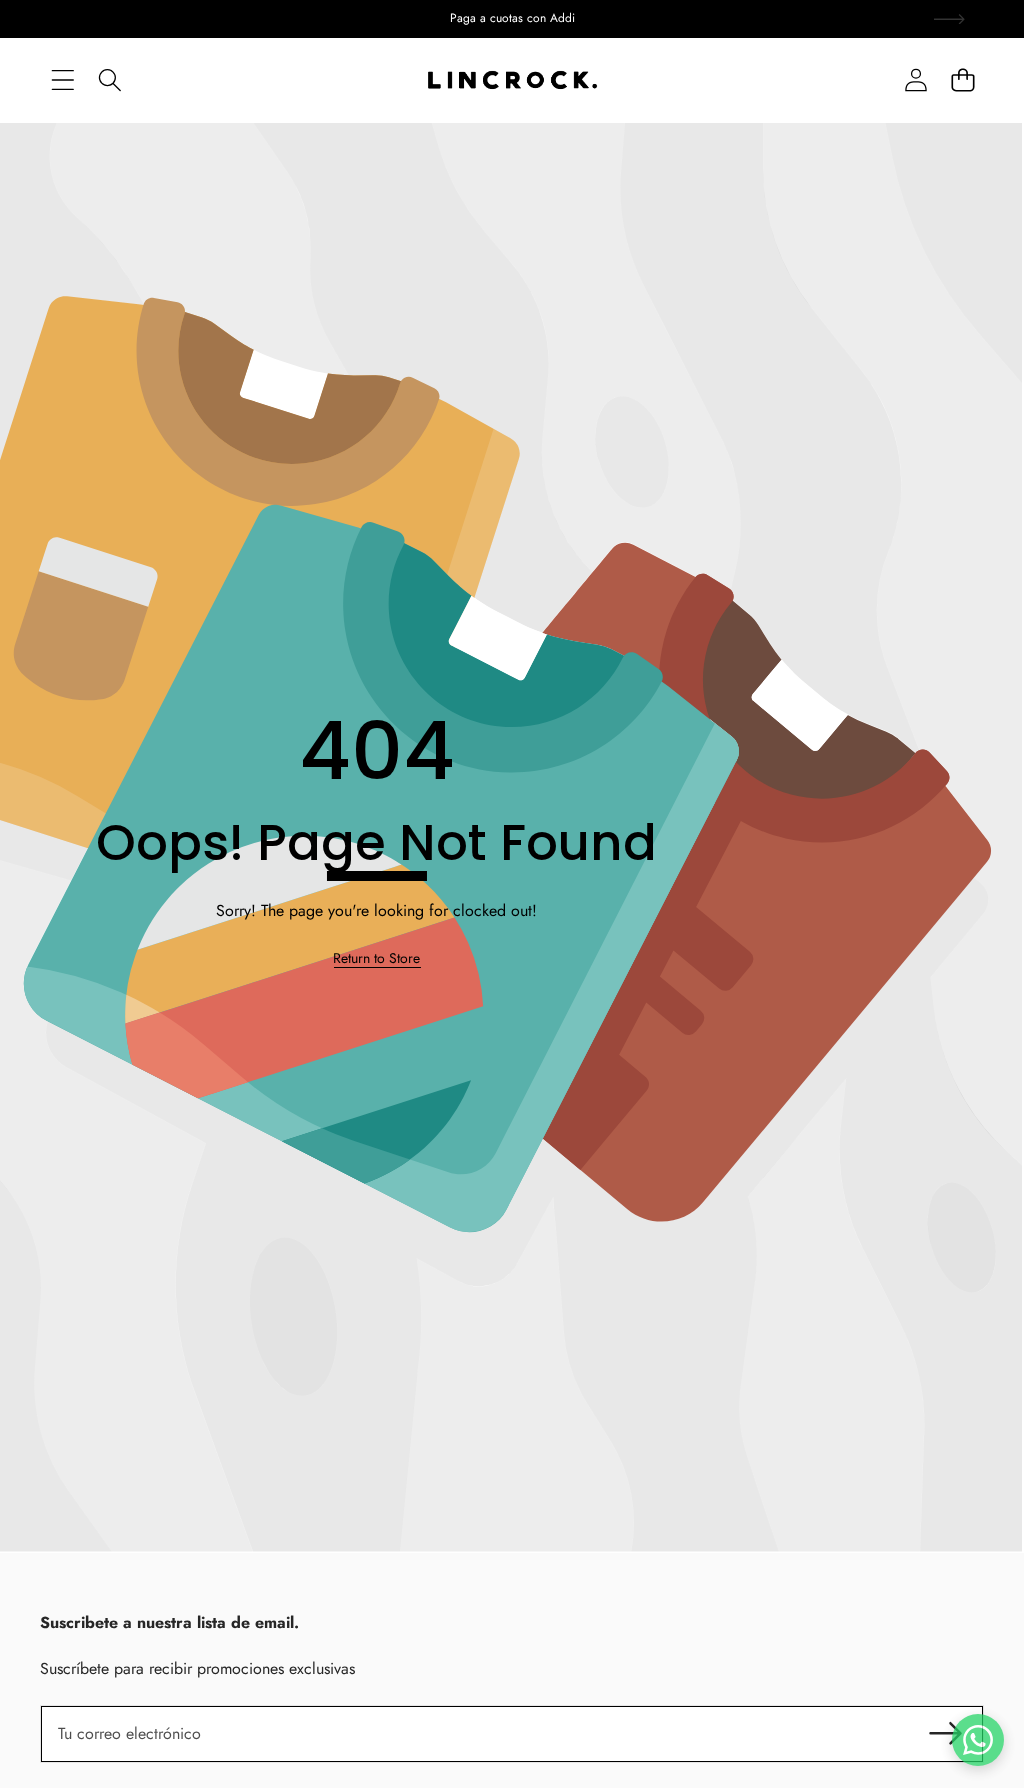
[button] (962, 80)
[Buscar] (109, 80)
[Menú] (62, 80)
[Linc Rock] (512, 80)
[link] (376, 959)
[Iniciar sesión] (915, 80)
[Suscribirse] (946, 1734)
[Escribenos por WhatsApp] (978, 1740)
